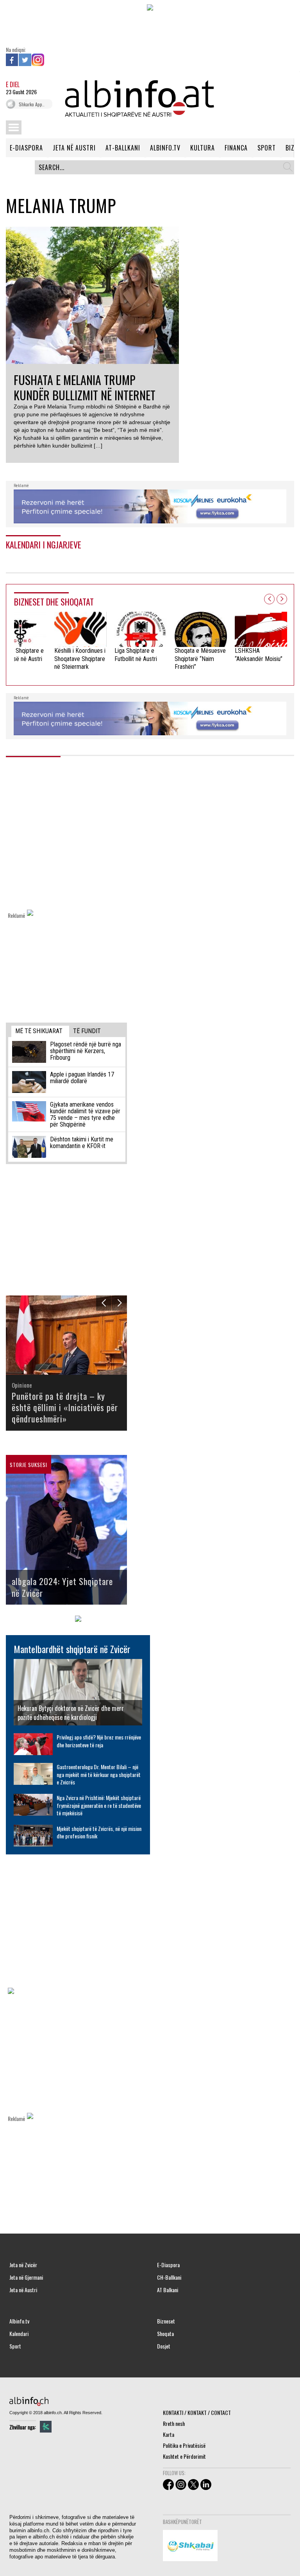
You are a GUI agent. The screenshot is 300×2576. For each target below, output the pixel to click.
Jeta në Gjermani (26, 2277)
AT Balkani (168, 2290)
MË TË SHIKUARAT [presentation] (39, 1031)
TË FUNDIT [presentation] (87, 1031)
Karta (169, 2434)
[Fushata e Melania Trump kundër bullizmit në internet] (107, 295)
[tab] (40, 1031)
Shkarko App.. (32, 104)
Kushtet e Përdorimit (184, 2456)
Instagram (38, 60)
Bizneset (166, 2321)
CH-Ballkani (169, 2277)
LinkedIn (51, 60)
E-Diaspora (168, 2265)
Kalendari (19, 2334)
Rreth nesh (174, 2423)
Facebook (12, 60)
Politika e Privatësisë (184, 2445)
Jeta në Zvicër (23, 2265)
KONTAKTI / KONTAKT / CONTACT (197, 2412)
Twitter (25, 60)
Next (282, 599)
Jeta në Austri (23, 2290)
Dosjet (164, 2346)
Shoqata (165, 2334)
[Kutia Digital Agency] (46, 2427)
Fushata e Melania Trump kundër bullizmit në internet (85, 387)
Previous (269, 599)
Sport (15, 2346)
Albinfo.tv (19, 2321)
